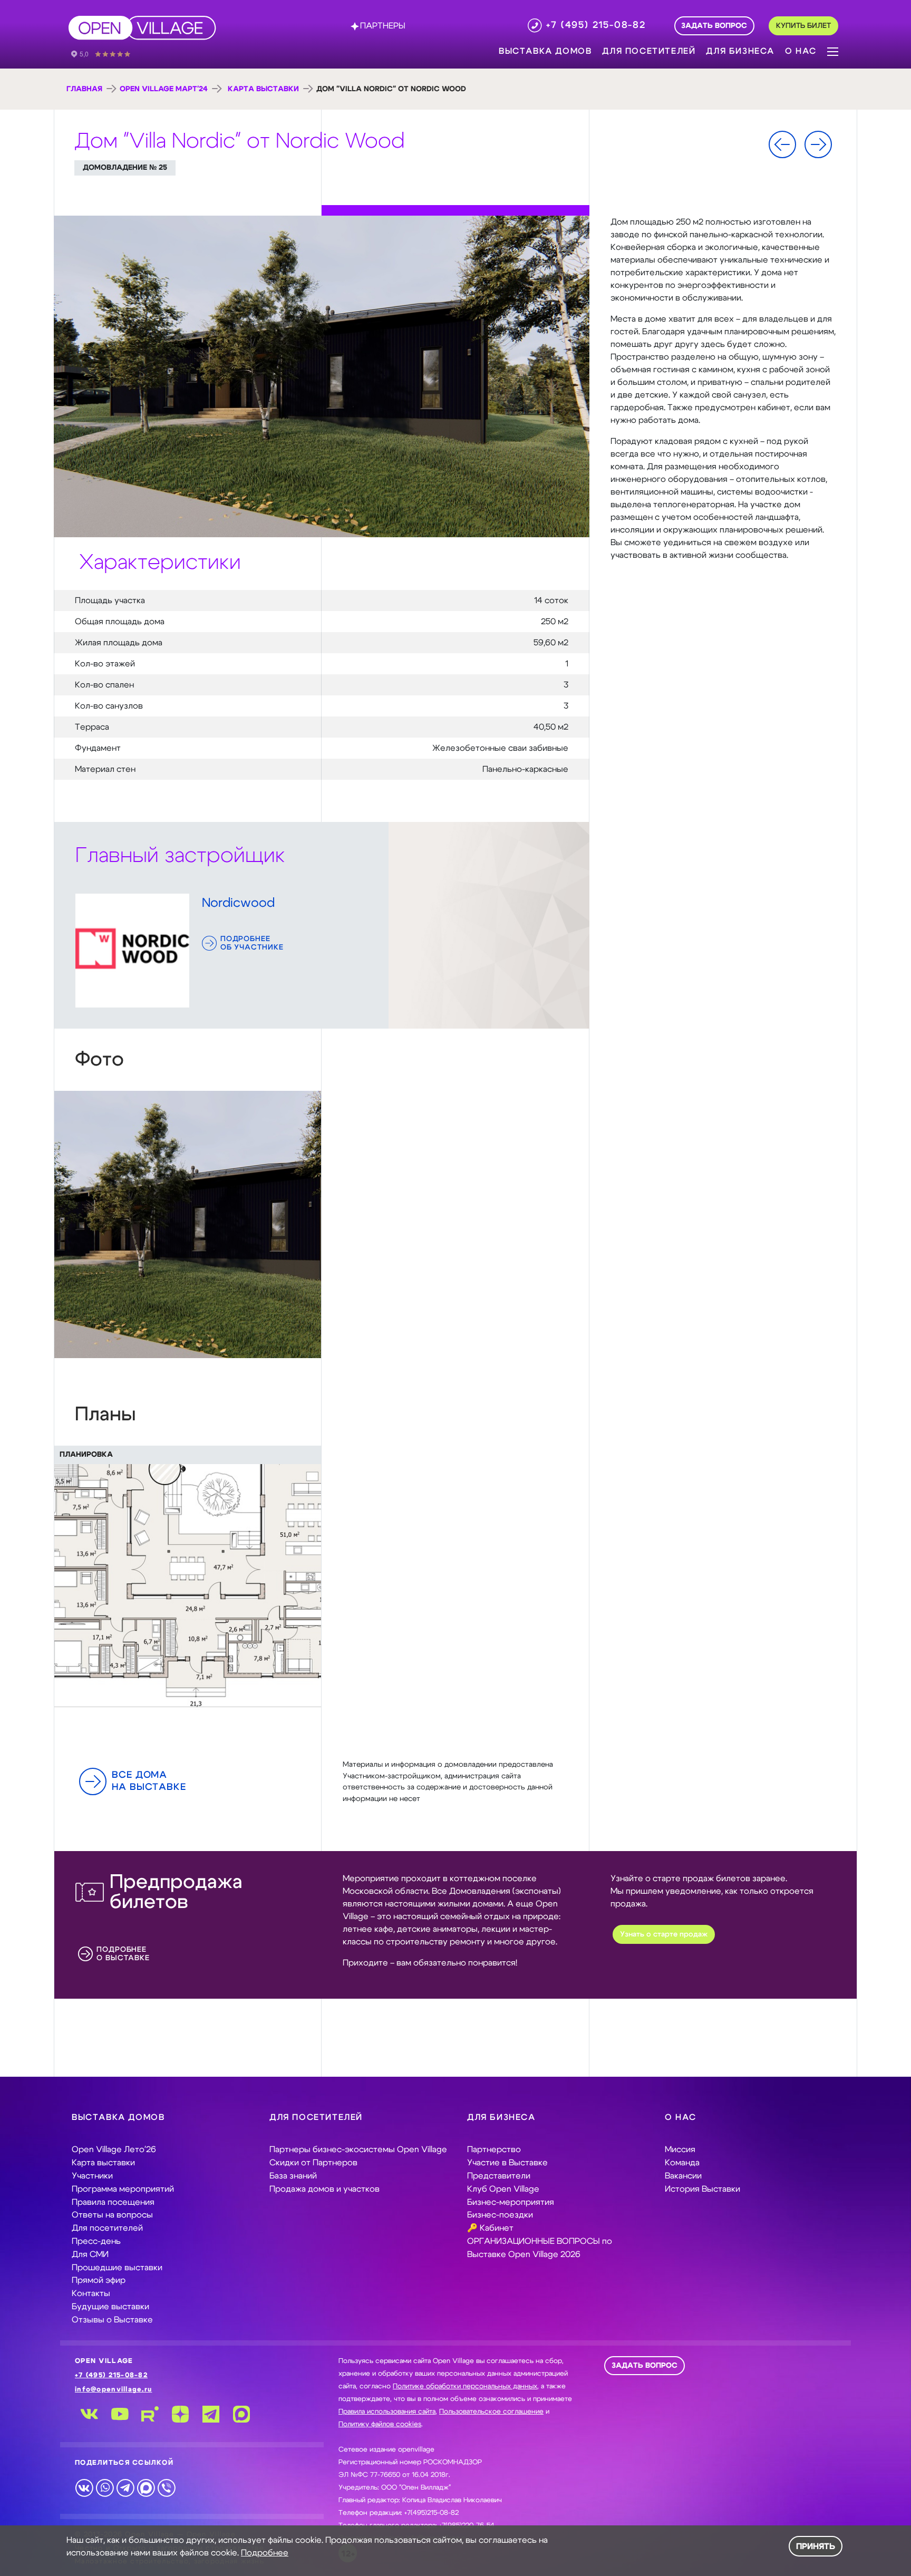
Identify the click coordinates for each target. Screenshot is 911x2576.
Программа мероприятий (123, 2189)
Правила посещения (113, 2202)
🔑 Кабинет (490, 2228)
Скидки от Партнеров (313, 2163)
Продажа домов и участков (324, 2189)
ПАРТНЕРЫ (383, 26)
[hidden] (188, 1224)
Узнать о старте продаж (664, 1934)
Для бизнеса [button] (740, 51)
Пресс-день (96, 2241)
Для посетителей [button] (649, 51)
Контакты (91, 2293)
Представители (499, 2176)
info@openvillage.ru (113, 2390)
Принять (816, 2546)
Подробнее (265, 2553)
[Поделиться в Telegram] (125, 2487)
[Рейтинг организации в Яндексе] (108, 53)
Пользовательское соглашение (491, 2412)
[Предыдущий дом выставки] (782, 144)
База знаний (293, 2176)
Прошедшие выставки (117, 2268)
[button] (833, 51)
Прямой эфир (99, 2280)
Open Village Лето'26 (114, 2149)
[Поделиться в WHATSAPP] (105, 2487)
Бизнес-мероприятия (511, 2202)
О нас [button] (801, 51)
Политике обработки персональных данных (465, 2386)
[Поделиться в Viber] (166, 2487)
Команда (682, 2163)
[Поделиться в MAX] (146, 2487)
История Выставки (702, 2189)
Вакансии (683, 2176)
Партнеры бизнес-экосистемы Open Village (358, 2149)
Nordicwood (238, 903)
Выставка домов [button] (545, 51)
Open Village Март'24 (164, 89)
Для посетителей (107, 2228)
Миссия (680, 2149)
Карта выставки (263, 89)
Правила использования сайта (387, 2412)
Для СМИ (90, 2254)
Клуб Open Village (503, 2189)
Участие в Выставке (507, 2163)
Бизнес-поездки (500, 2215)
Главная (84, 89)
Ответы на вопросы (112, 2215)
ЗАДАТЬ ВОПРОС (645, 2366)
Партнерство (494, 2149)
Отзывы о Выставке (112, 2320)
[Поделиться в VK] (84, 2487)
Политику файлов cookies (380, 2424)
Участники (92, 2176)
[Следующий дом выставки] (818, 144)
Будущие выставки (110, 2307)
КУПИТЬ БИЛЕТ (803, 26)
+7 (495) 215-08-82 (111, 2375)
